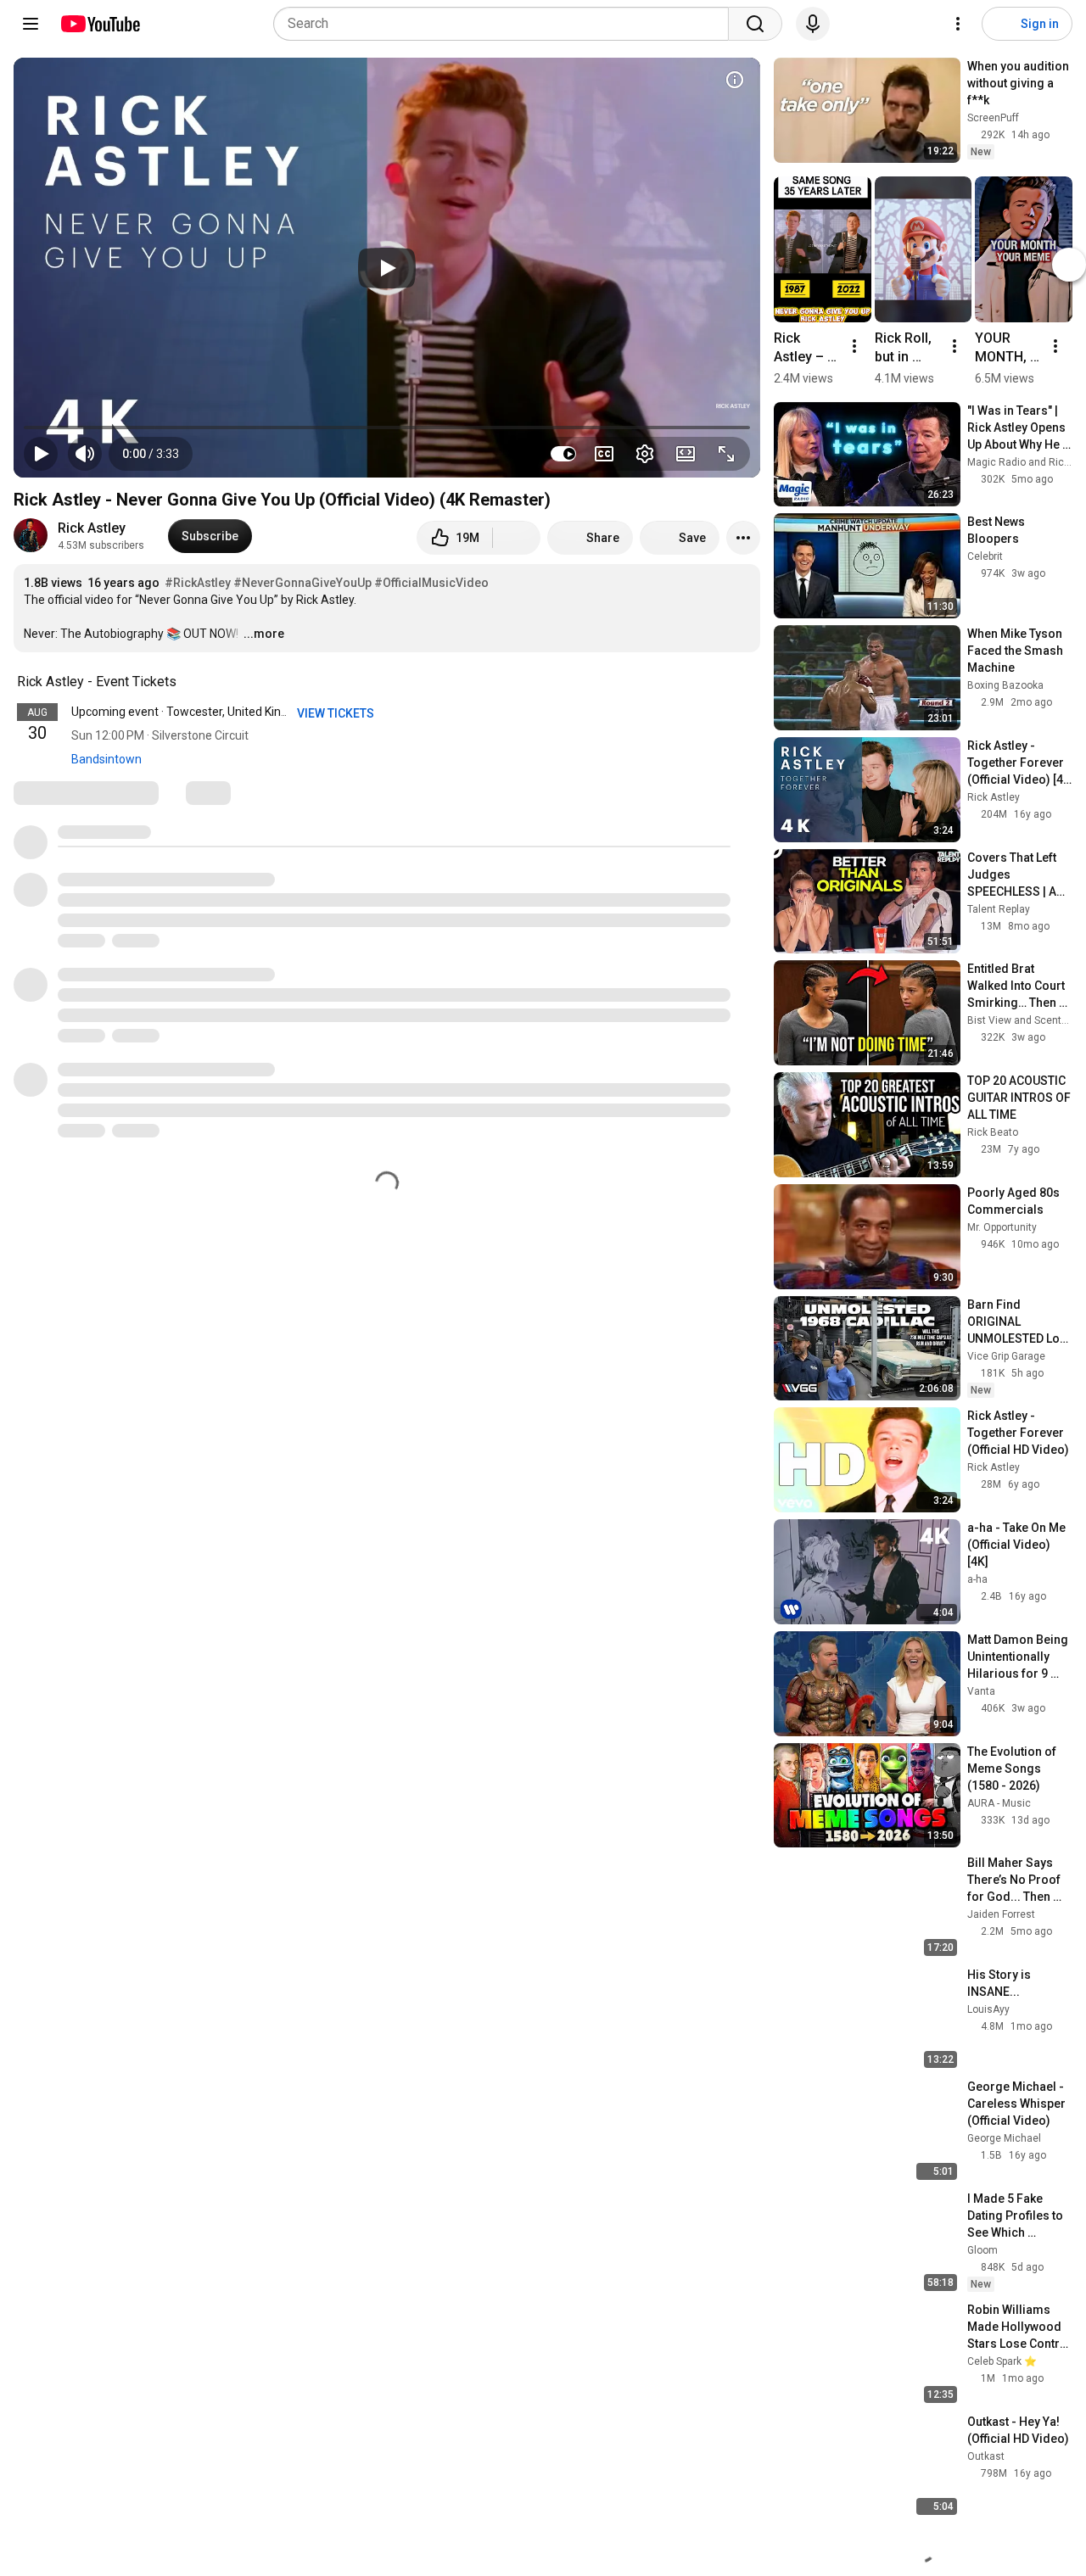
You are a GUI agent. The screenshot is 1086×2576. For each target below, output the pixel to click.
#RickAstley (198, 583)
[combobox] (506, 24)
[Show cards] (735, 80)
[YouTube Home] (100, 24)
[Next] (1069, 265)
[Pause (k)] (41, 454)
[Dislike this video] (517, 538)
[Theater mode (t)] (686, 454)
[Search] (755, 24)
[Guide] (31, 24)
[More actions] (743, 538)
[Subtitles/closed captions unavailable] (604, 454)
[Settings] (958, 24)
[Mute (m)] (85, 454)
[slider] (387, 427)
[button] (151, 454)
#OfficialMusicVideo (431, 583)
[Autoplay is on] (563, 454)
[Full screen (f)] (726, 454)
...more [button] (264, 634)
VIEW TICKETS (337, 713)
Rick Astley (92, 528)
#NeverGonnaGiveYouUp (302, 583)
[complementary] (186, 682)
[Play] (387, 268)
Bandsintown (106, 759)
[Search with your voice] (813, 24)
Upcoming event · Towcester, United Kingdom (192, 712)
